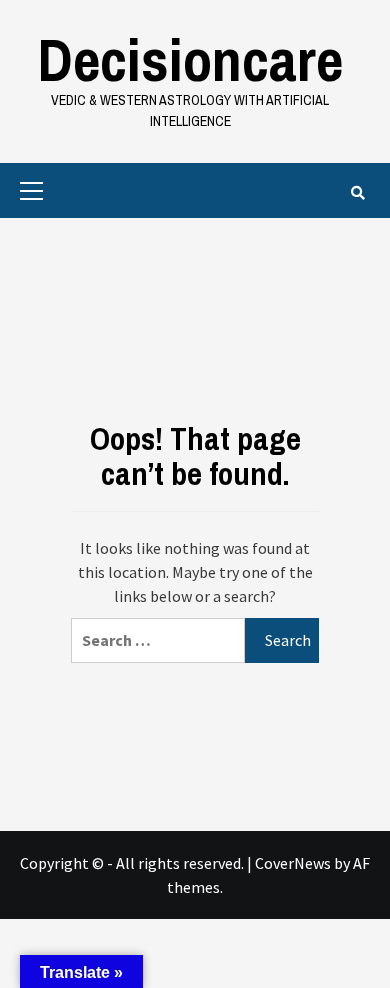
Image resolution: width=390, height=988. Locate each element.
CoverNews (293, 863)
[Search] (357, 193)
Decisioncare (190, 59)
